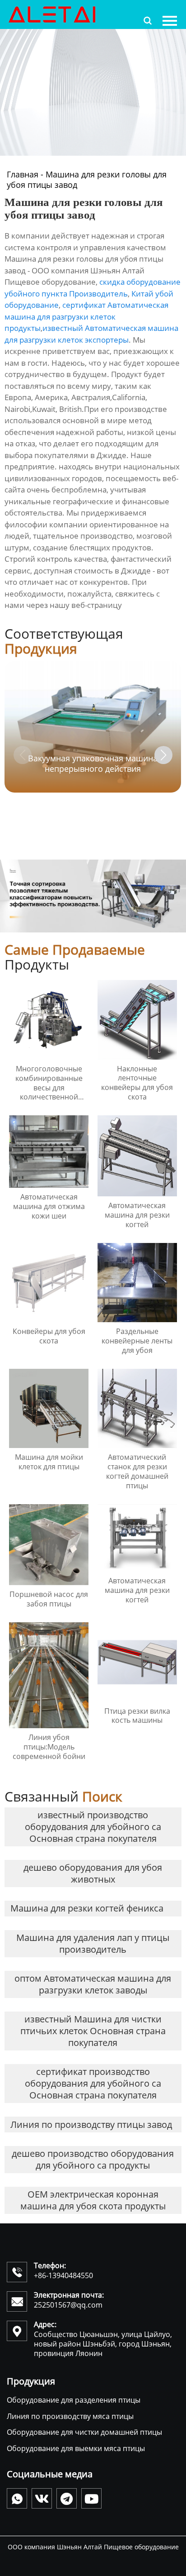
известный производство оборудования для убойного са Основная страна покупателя (93, 1827)
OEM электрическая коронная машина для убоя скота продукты (93, 2200)
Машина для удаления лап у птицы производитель (93, 1943)
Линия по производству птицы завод (91, 2124)
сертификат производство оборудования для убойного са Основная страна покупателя (93, 2083)
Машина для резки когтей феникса (87, 1908)
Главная (23, 174)
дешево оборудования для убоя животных (93, 1873)
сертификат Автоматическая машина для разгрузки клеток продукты (86, 316)
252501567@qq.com (68, 2305)
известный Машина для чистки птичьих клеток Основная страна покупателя (93, 2031)
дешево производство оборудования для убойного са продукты (93, 2159)
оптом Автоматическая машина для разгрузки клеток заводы (93, 1984)
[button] (163, 755)
